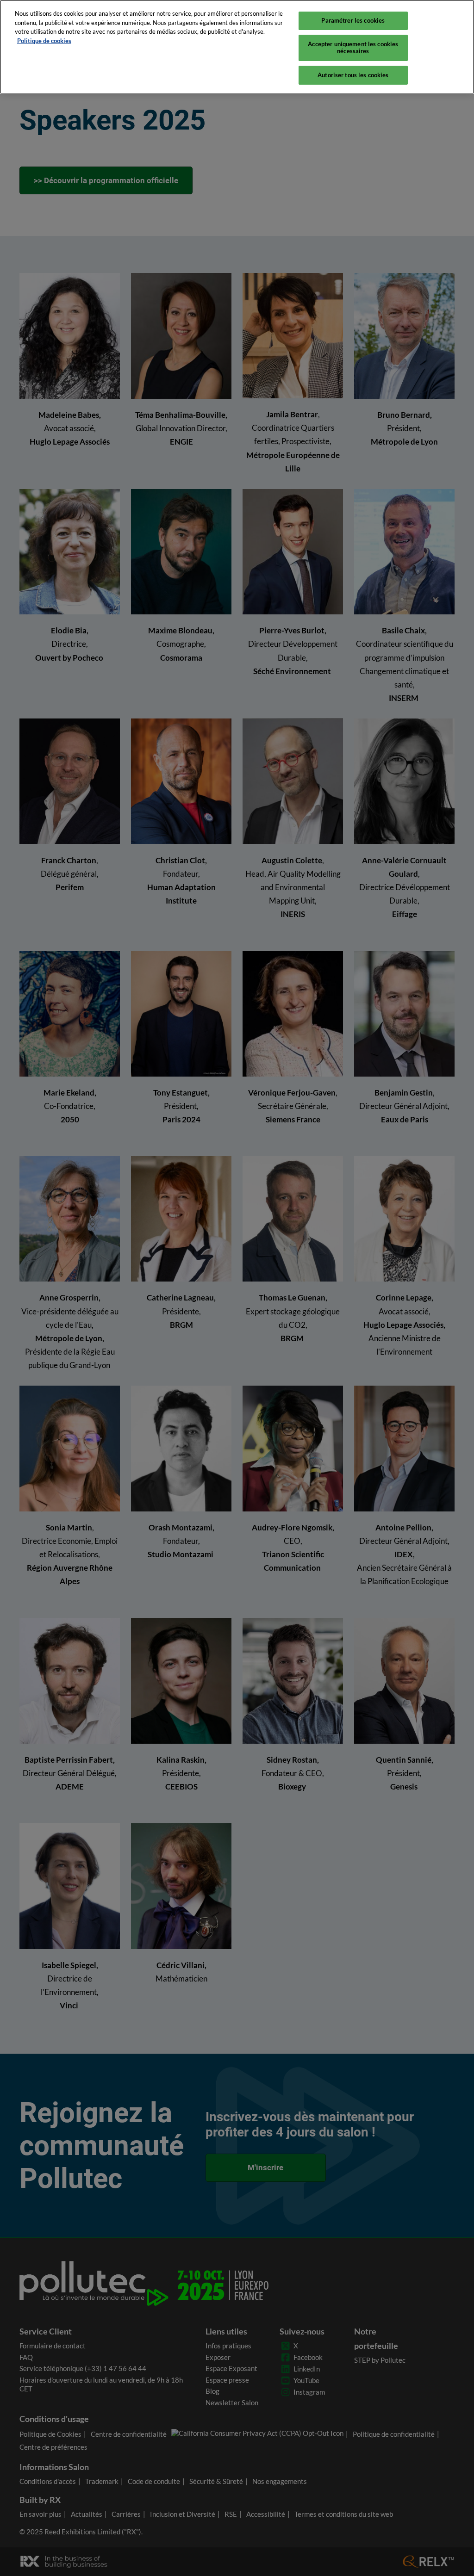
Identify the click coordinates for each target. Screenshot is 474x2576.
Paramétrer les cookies (353, 20)
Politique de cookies (44, 41)
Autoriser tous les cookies (353, 75)
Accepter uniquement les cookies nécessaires (353, 48)
